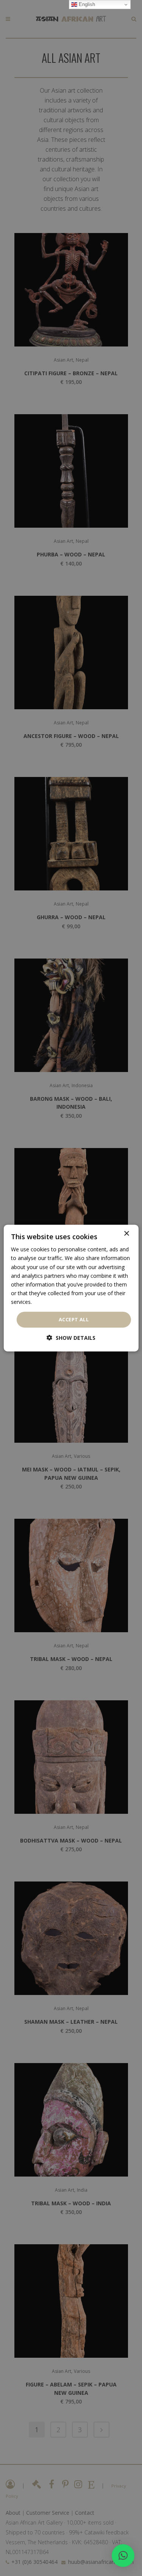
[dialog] (71, 1288)
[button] (123, 2556)
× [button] (126, 1234)
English (86, 4)
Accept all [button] (74, 1319)
